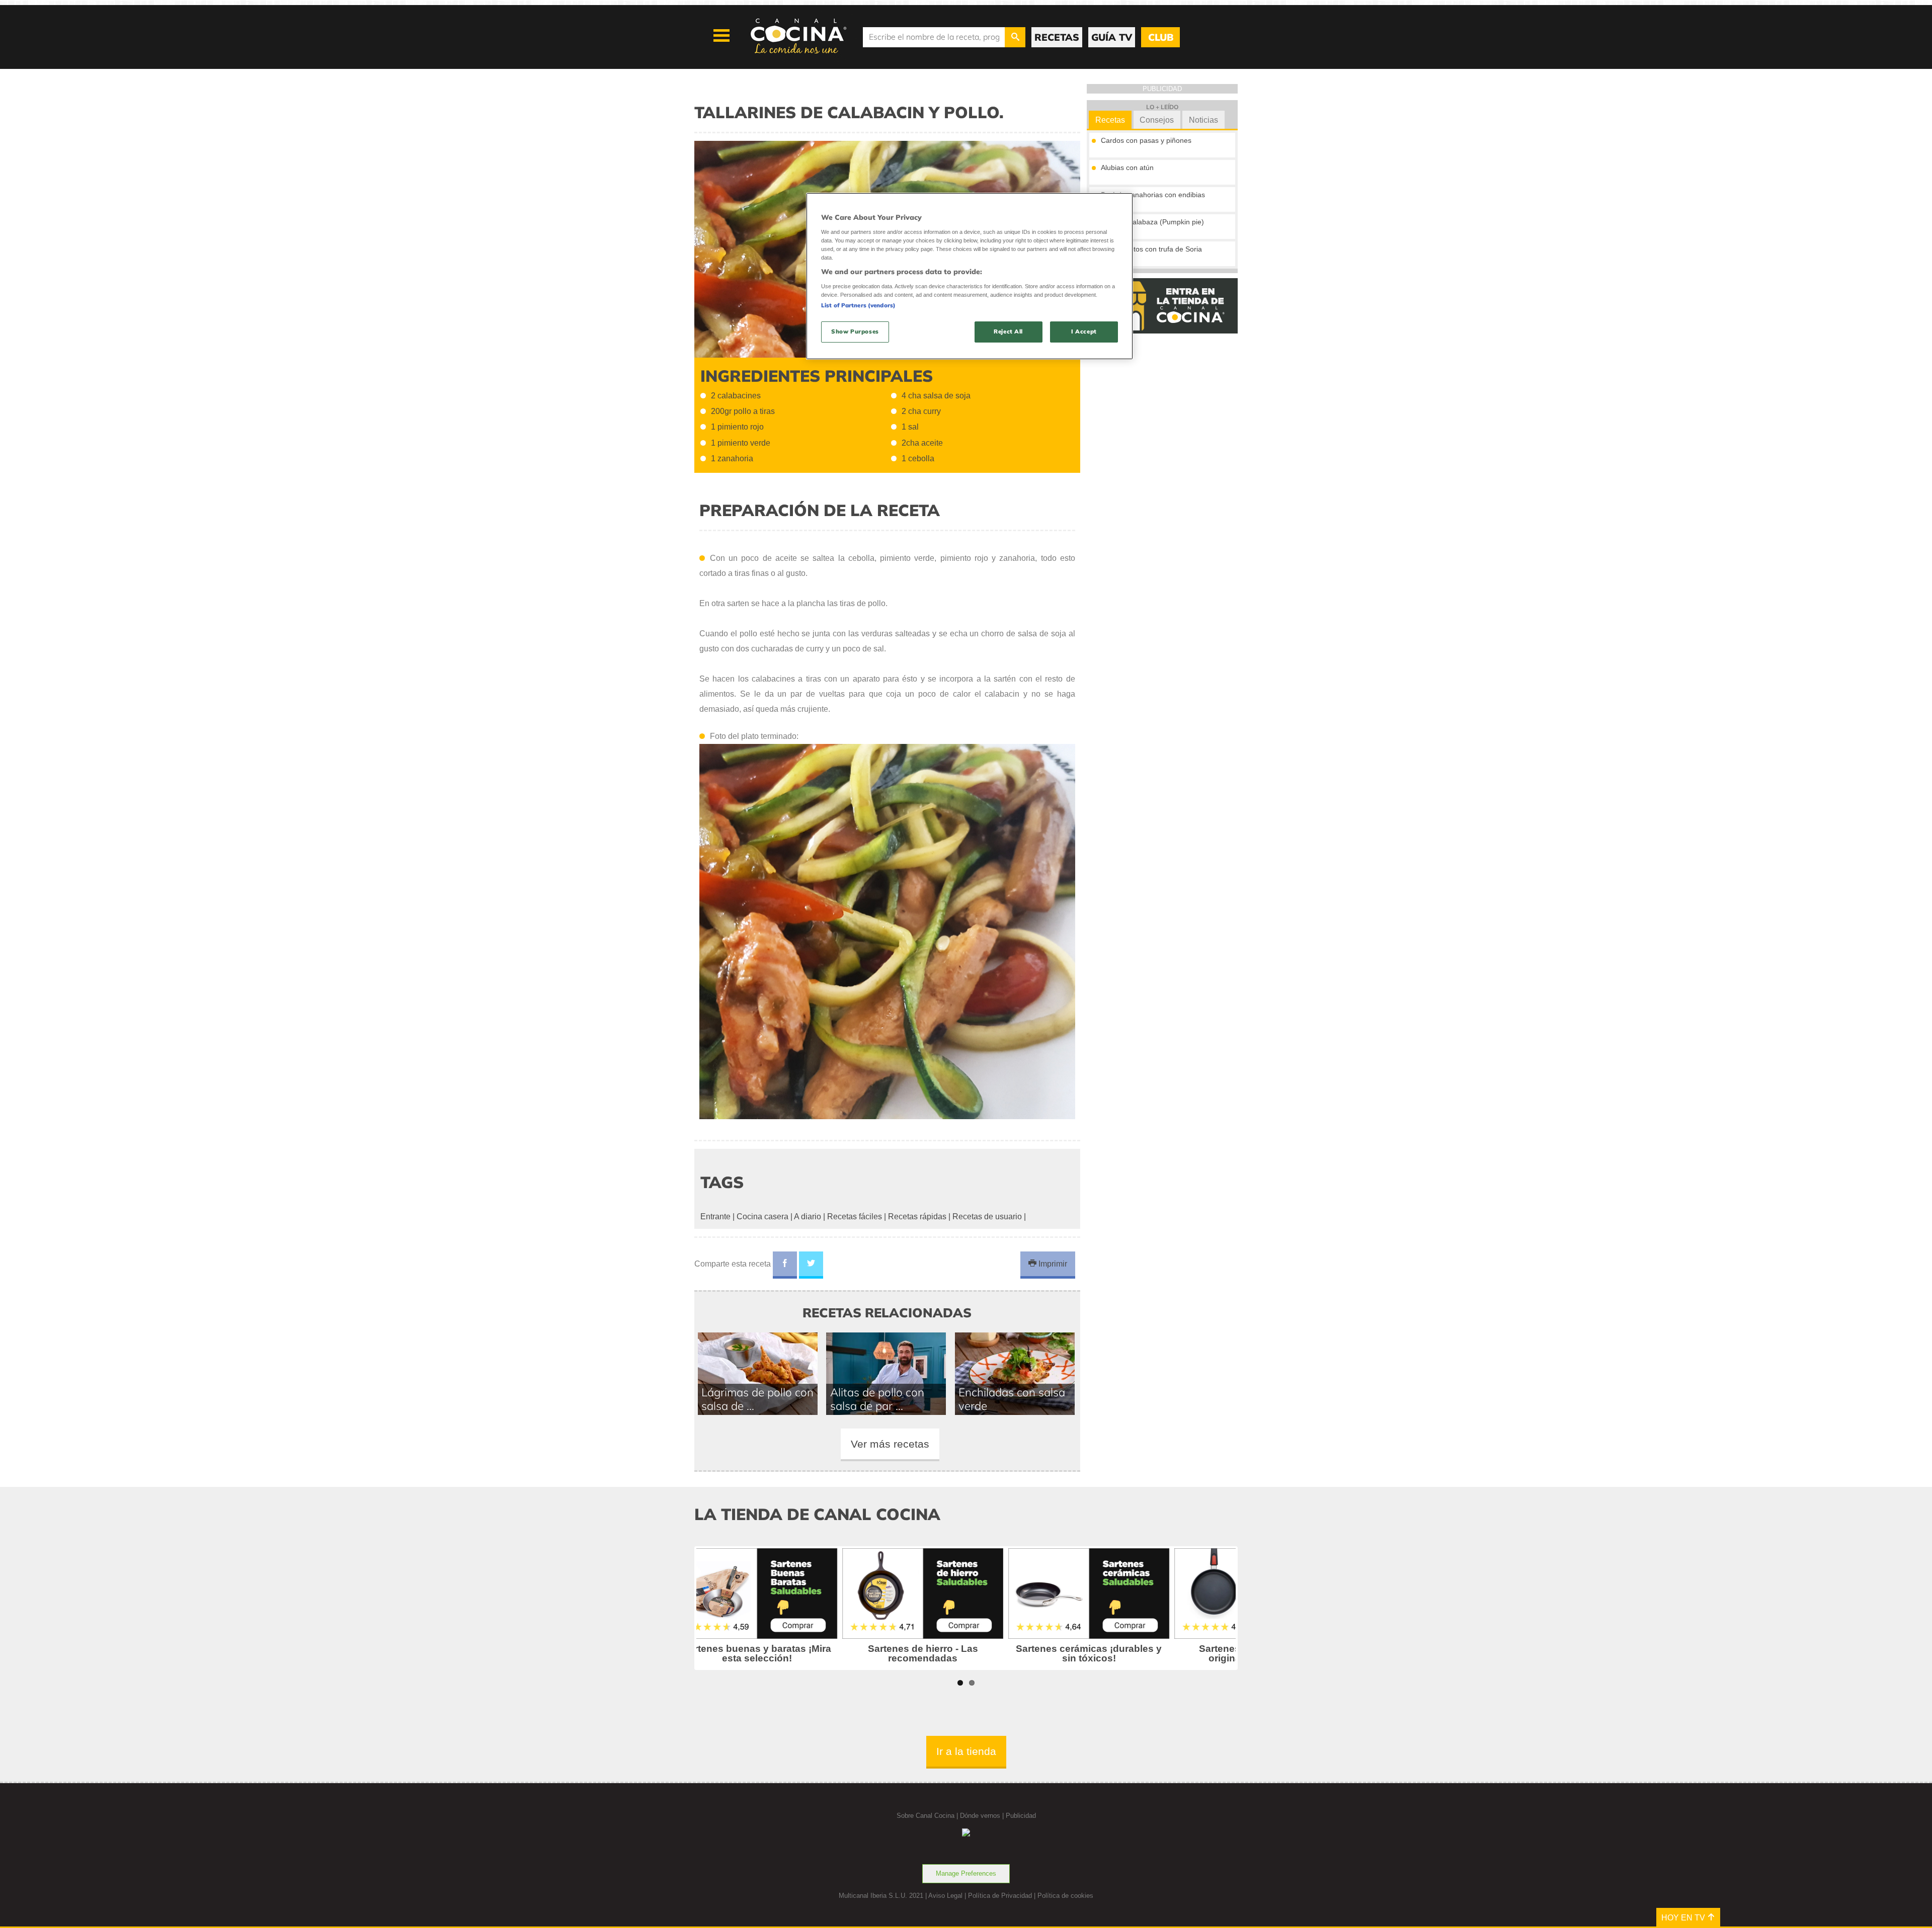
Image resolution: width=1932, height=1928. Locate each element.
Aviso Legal (945, 1896)
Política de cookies (1065, 1896)
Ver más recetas (890, 1444)
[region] (970, 276)
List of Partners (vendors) (858, 305)
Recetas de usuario (987, 1217)
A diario (808, 1217)
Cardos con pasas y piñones (1146, 140)
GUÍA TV (1112, 37)
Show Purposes (855, 331)
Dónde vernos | (983, 1816)
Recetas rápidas (917, 1217)
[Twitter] (811, 1265)
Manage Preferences (966, 1873)
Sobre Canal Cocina (925, 1816)
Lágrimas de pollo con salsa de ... (757, 1399)
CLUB (1161, 37)
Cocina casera (762, 1217)
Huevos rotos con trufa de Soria (1151, 249)
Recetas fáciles (855, 1217)
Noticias (1203, 120)
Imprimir (1052, 1264)
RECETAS (1057, 37)
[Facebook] (785, 1265)
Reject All (1008, 331)
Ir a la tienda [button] (966, 1751)
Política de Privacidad (1000, 1896)
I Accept (1084, 331)
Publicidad (1021, 1816)
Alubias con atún (1127, 167)
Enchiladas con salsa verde (1012, 1399)
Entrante (715, 1217)
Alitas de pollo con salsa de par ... (877, 1399)
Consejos (1157, 120)
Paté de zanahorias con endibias (1153, 195)
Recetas (1110, 120)
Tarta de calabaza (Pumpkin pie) (1152, 222)
